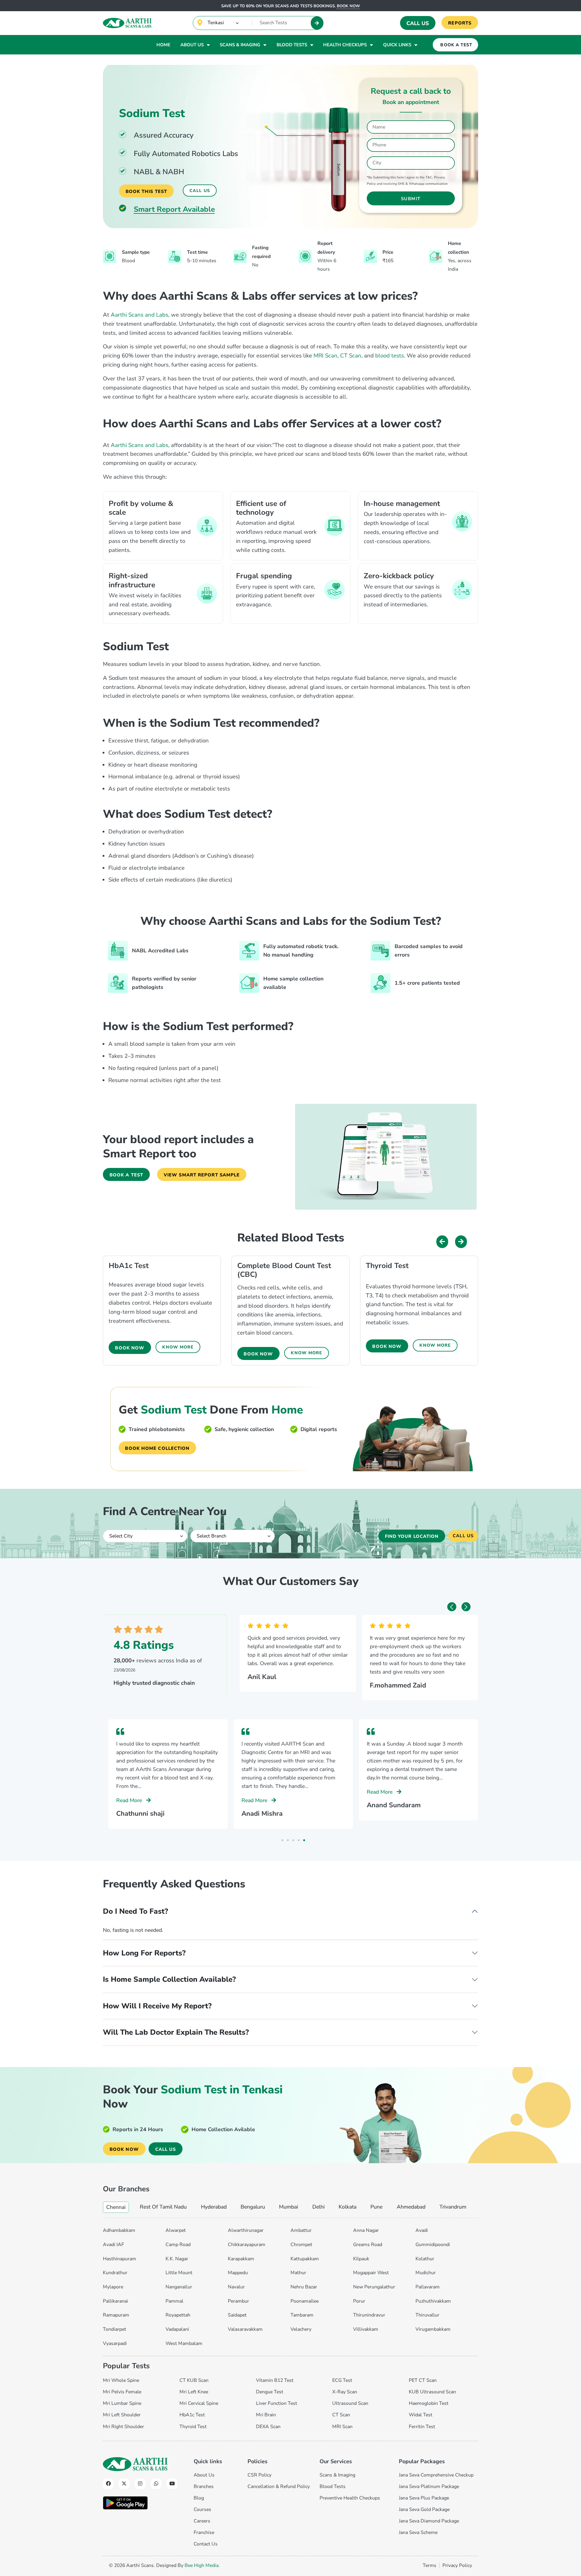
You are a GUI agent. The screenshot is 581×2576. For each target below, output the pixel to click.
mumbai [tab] (289, 2207)
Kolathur (425, 2259)
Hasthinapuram (120, 2259)
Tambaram (302, 2315)
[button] (442, 1242)
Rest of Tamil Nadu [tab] (163, 2207)
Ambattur (301, 2230)
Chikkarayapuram (247, 2245)
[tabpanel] (290, 2285)
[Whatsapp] (156, 2484)
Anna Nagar (366, 2230)
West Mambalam (184, 2343)
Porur (359, 2301)
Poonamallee (305, 2301)
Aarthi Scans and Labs (140, 315)
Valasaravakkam (245, 2329)
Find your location (412, 1536)
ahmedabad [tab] (411, 2207)
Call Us (418, 23)
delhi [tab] (318, 2207)
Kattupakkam (305, 2259)
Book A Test (456, 45)
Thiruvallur (427, 2315)
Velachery (301, 2329)
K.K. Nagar (177, 2259)
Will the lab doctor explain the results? (176, 2032)
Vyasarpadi (115, 2343)
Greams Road (368, 2245)
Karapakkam (241, 2259)
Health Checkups (345, 45)
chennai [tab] (116, 2207)
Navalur (236, 2287)
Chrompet (301, 2245)
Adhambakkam (119, 2230)
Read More (130, 1800)
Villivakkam (366, 2329)
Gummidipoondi (433, 2245)
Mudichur (426, 2273)
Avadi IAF (113, 2245)
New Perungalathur (374, 2287)
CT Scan (351, 356)
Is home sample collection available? (169, 1979)
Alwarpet (176, 2230)
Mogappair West (371, 2273)
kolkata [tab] (348, 2207)
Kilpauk (361, 2259)
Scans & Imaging (240, 45)
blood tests (390, 356)
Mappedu (238, 2273)
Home (163, 45)
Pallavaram (428, 2287)
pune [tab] (376, 2207)
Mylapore (113, 2287)
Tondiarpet (115, 2329)
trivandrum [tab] (453, 2207)
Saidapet (237, 2315)
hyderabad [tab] (214, 2207)
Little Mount (179, 2273)
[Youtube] (172, 2484)
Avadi (422, 2230)
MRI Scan (325, 356)
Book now (348, 6)
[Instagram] (140, 2484)
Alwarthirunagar (246, 2230)
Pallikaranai (115, 2301)
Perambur (238, 2301)
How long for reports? (144, 1953)
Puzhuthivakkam (433, 2301)
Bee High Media (202, 2565)
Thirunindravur (369, 2315)
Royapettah (178, 2315)
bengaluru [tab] (253, 2207)
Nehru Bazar (304, 2287)
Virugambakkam (433, 2329)
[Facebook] (108, 2484)
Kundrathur (115, 2273)
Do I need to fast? (135, 1911)
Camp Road (178, 2245)
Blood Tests (292, 45)
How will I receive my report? (157, 2006)
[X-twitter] (124, 2484)
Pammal (174, 2301)
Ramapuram (116, 2315)
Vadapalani (177, 2329)
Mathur (298, 2273)
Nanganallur (179, 2287)
